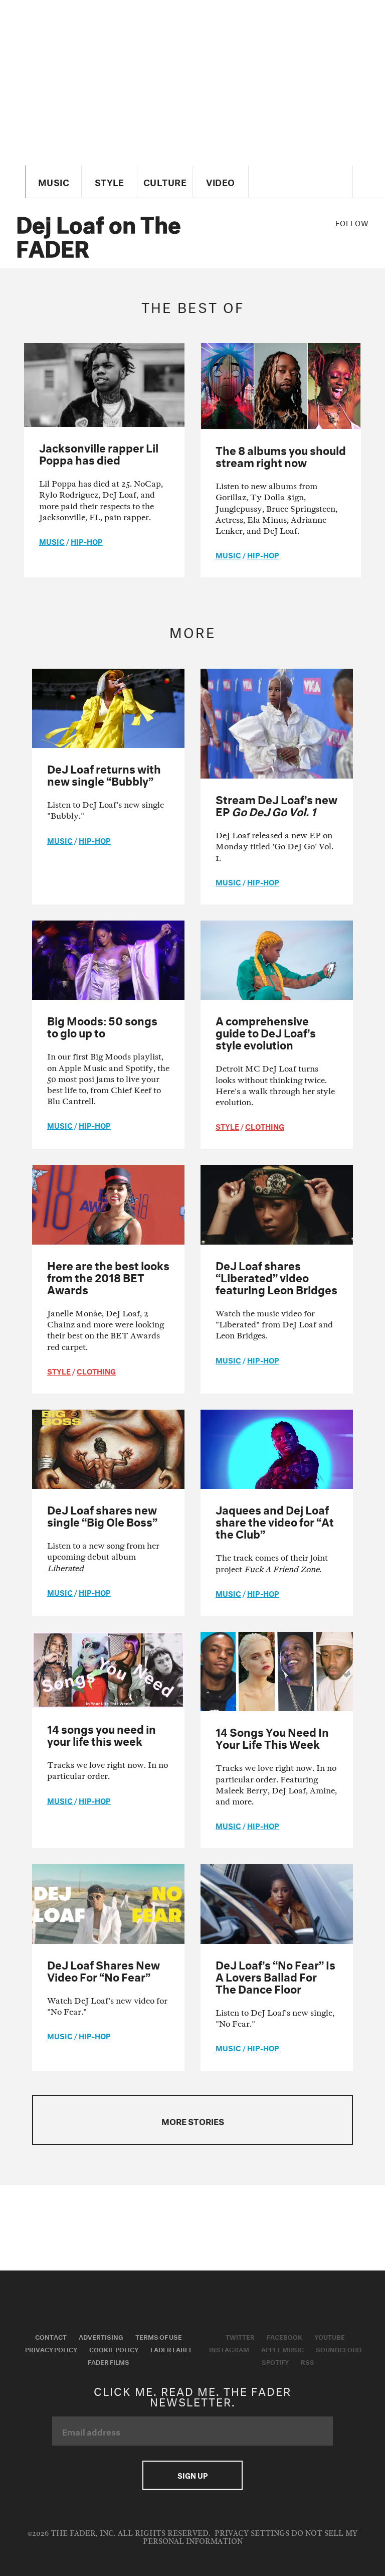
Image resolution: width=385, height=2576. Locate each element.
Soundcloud (339, 2349)
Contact (51, 2336)
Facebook (284, 2336)
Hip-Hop (87, 541)
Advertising (101, 2336)
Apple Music (282, 2349)
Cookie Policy (114, 2349)
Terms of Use (159, 2336)
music (52, 541)
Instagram (229, 2349)
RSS (308, 2361)
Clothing (265, 1126)
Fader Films (109, 2361)
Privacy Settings (252, 2534)
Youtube (330, 2336)
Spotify (275, 2361)
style (227, 1126)
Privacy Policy (51, 2349)
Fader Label (171, 2349)
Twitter (240, 2336)
